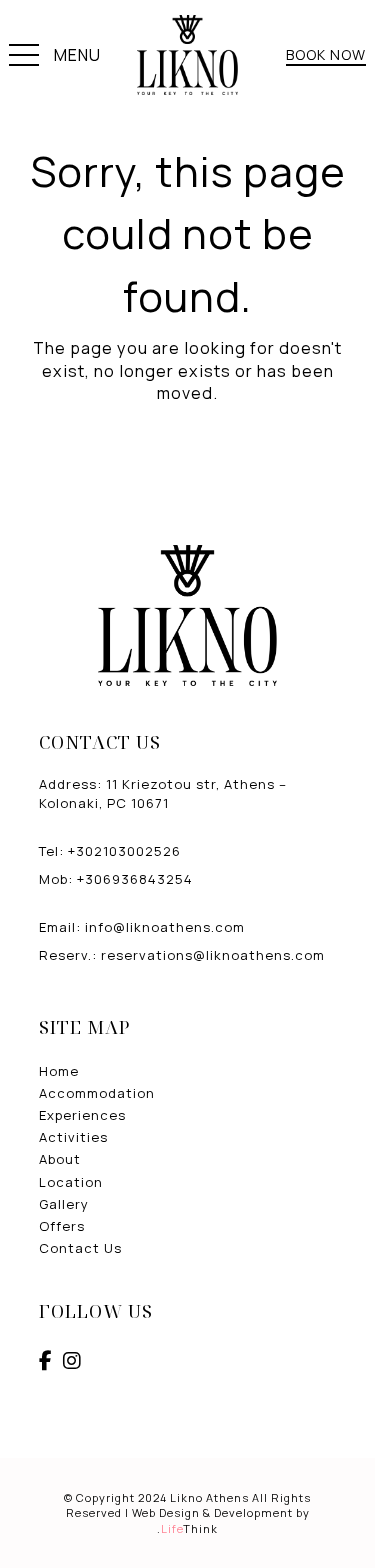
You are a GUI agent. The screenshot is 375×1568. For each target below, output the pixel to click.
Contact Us (80, 1248)
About (60, 1159)
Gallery (64, 1204)
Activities (73, 1137)
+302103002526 (124, 851)
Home (59, 1071)
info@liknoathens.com (165, 927)
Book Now (326, 54)
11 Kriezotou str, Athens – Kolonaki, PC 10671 (163, 793)
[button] (55, 59)
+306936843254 (135, 879)
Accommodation (97, 1093)
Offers (62, 1226)
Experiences (82, 1115)
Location (71, 1182)
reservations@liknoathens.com (213, 955)
